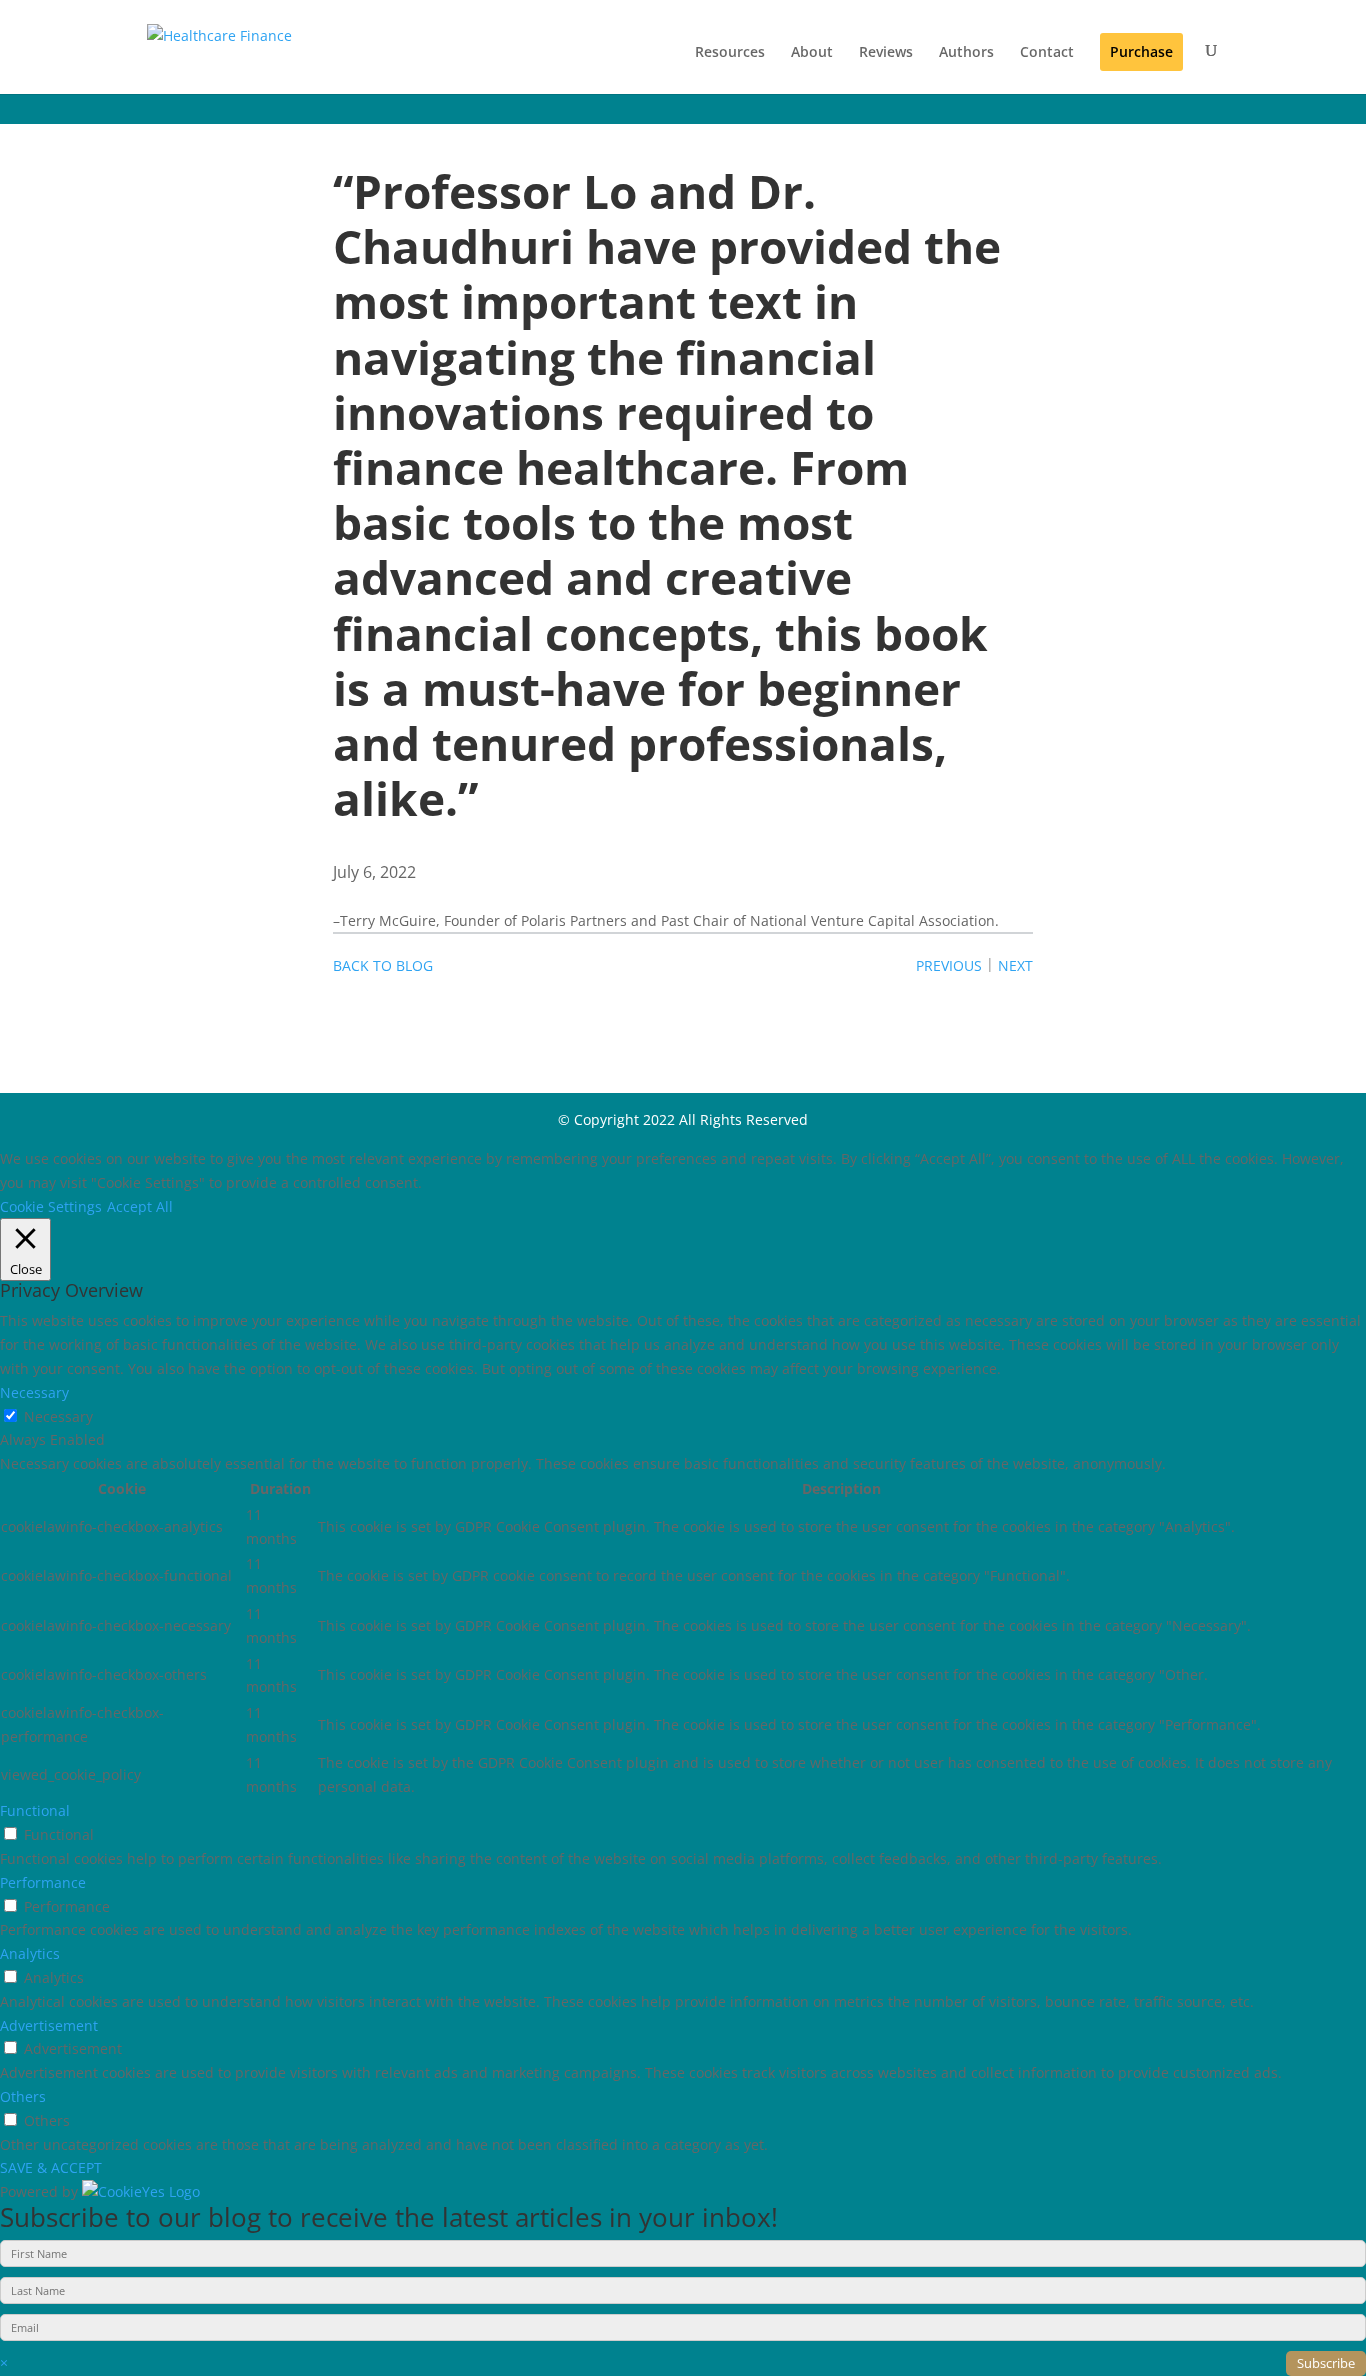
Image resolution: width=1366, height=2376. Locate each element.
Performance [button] (43, 1882)
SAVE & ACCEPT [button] (51, 2167)
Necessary (58, 1416)
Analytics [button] (30, 1953)
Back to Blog (383, 965)
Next (1015, 965)
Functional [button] (35, 1810)
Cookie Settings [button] (51, 1206)
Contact (1047, 52)
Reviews (886, 52)
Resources (730, 52)
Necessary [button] (34, 1392)
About (812, 52)
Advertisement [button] (49, 2025)
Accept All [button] (140, 1206)
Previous (949, 965)
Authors (966, 52)
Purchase (1141, 51)
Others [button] (23, 2096)
